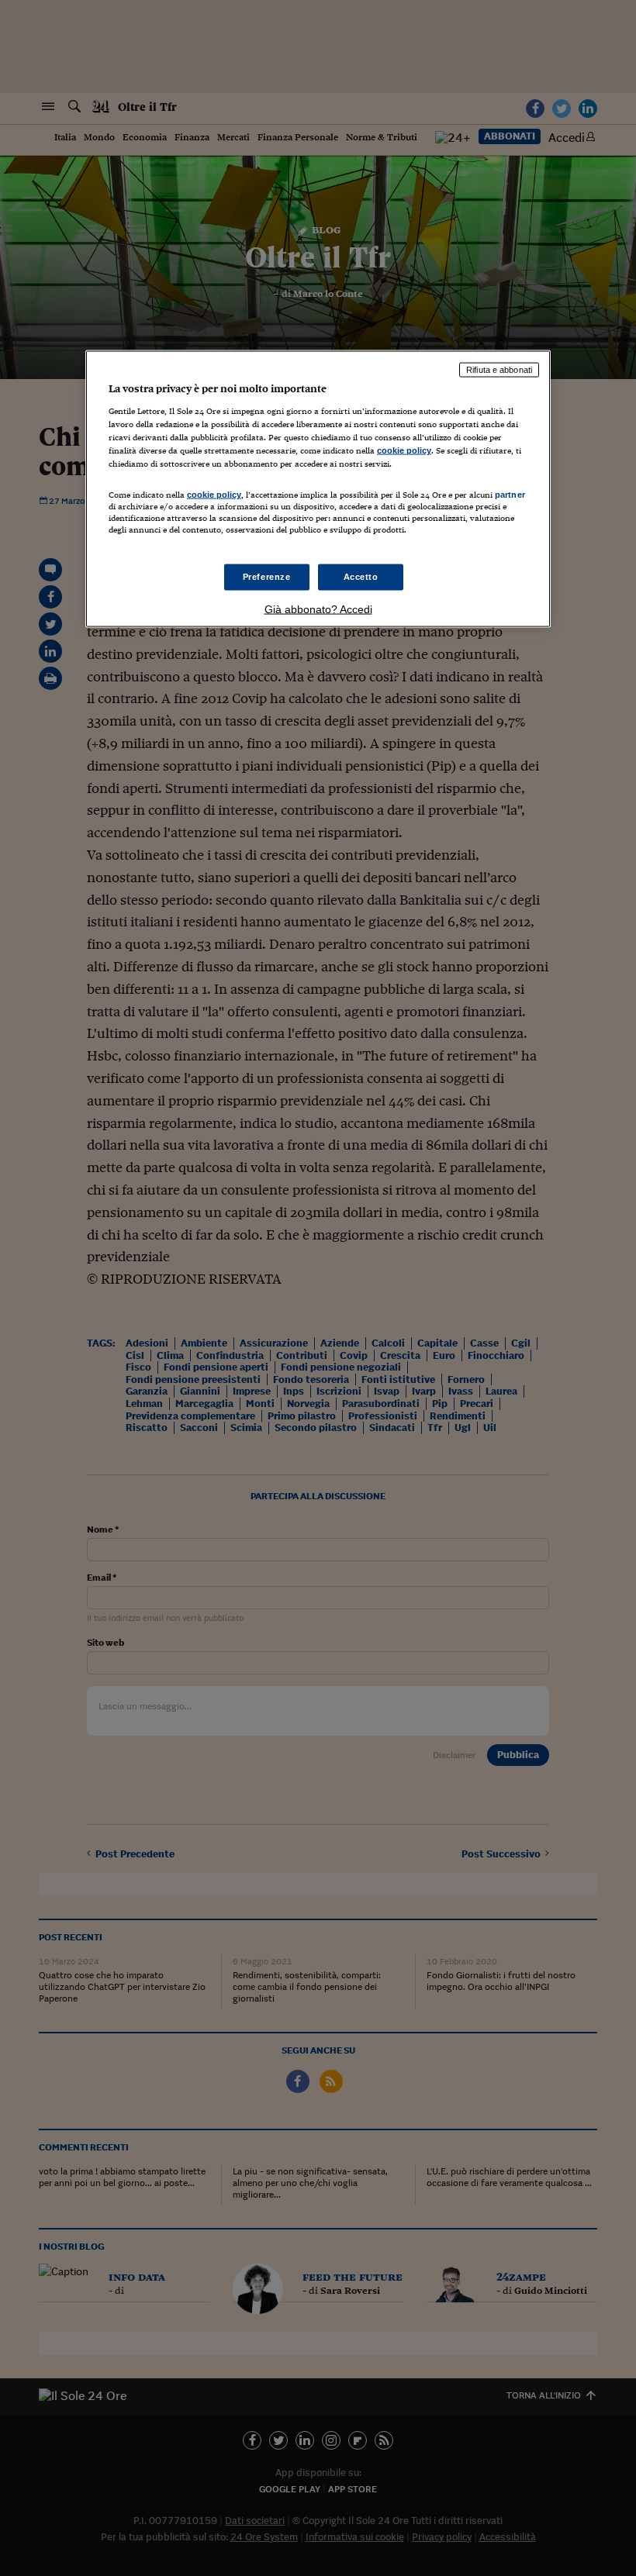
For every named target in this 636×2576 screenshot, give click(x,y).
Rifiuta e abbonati (499, 370)
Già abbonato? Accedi (318, 609)
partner (510, 495)
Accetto (361, 576)
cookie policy (404, 450)
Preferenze (267, 576)
